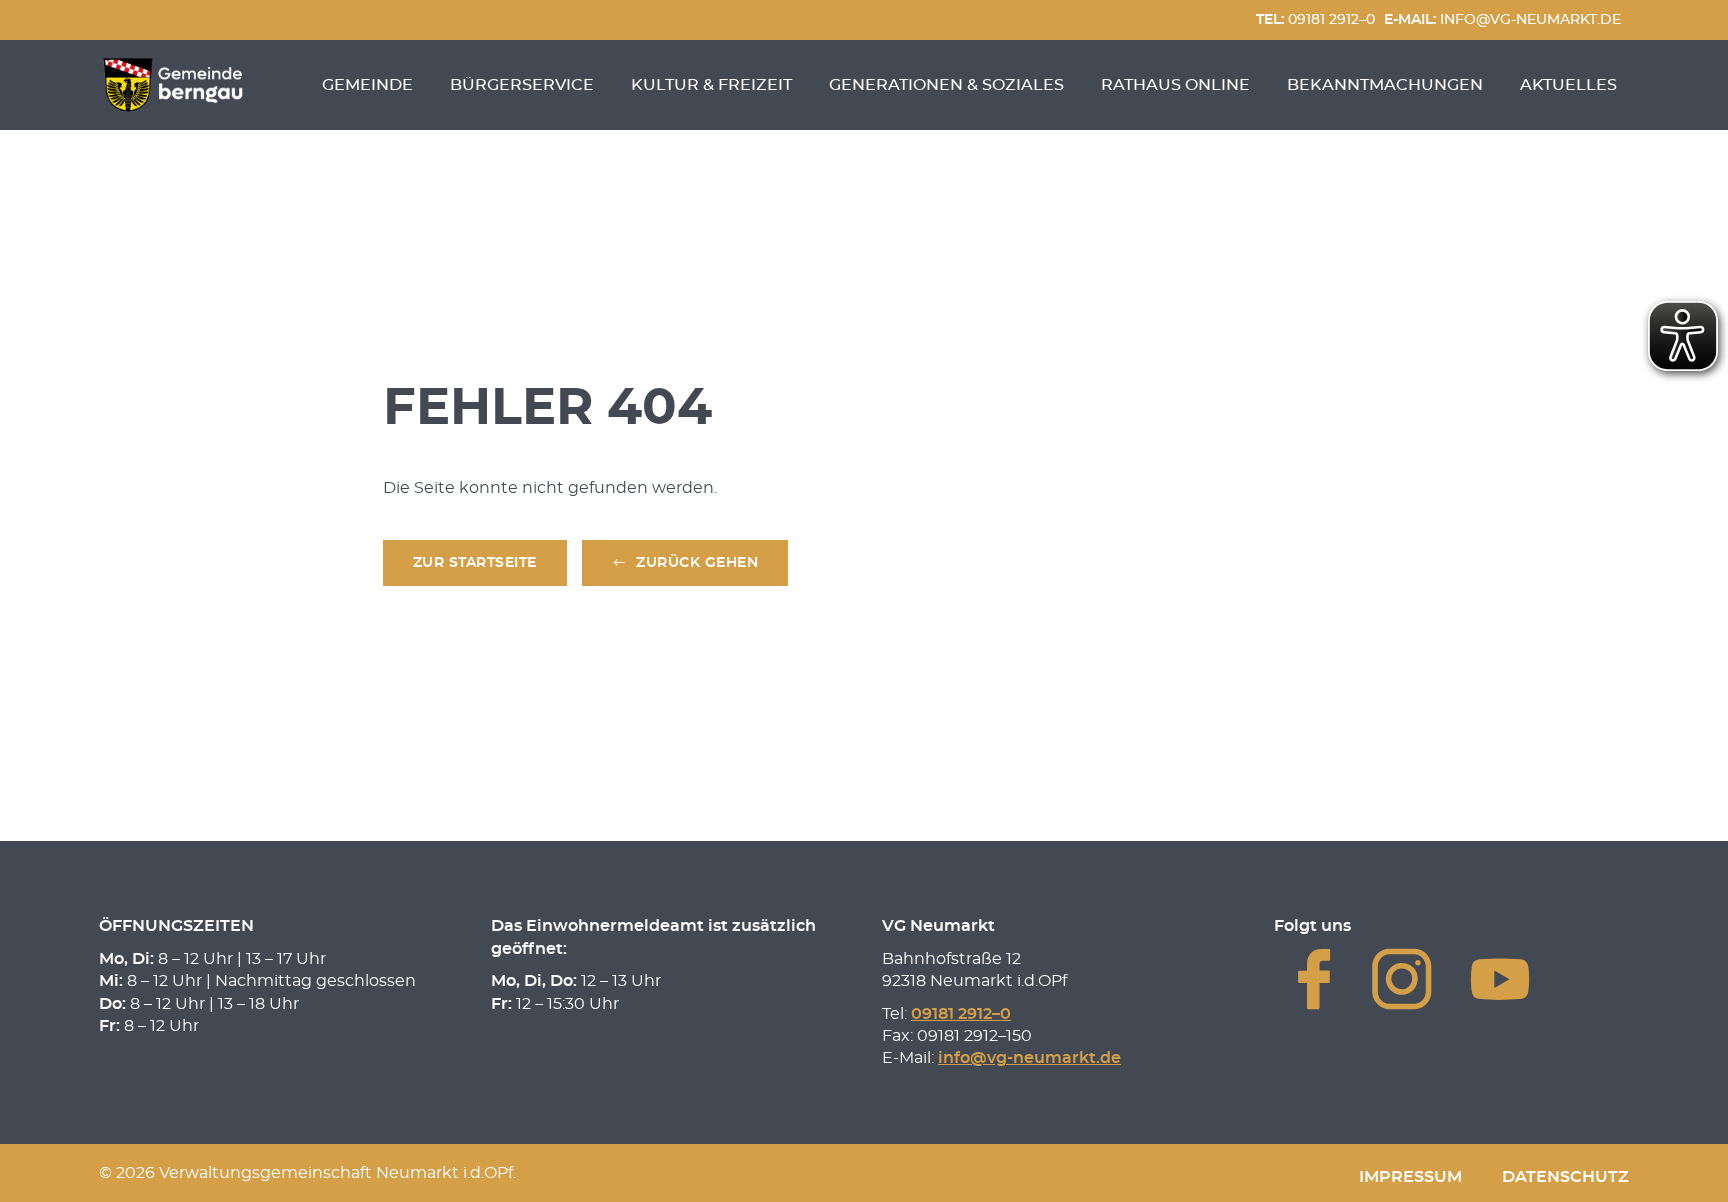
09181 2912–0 (1315, 19)
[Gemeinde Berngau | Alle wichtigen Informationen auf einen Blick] (173, 85)
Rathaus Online (1175, 85)
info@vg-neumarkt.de (1502, 19)
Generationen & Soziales (946, 85)
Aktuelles (1568, 85)
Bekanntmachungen (1385, 85)
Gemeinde (367, 85)
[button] (685, 563)
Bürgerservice (522, 85)
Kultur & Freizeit (711, 85)
